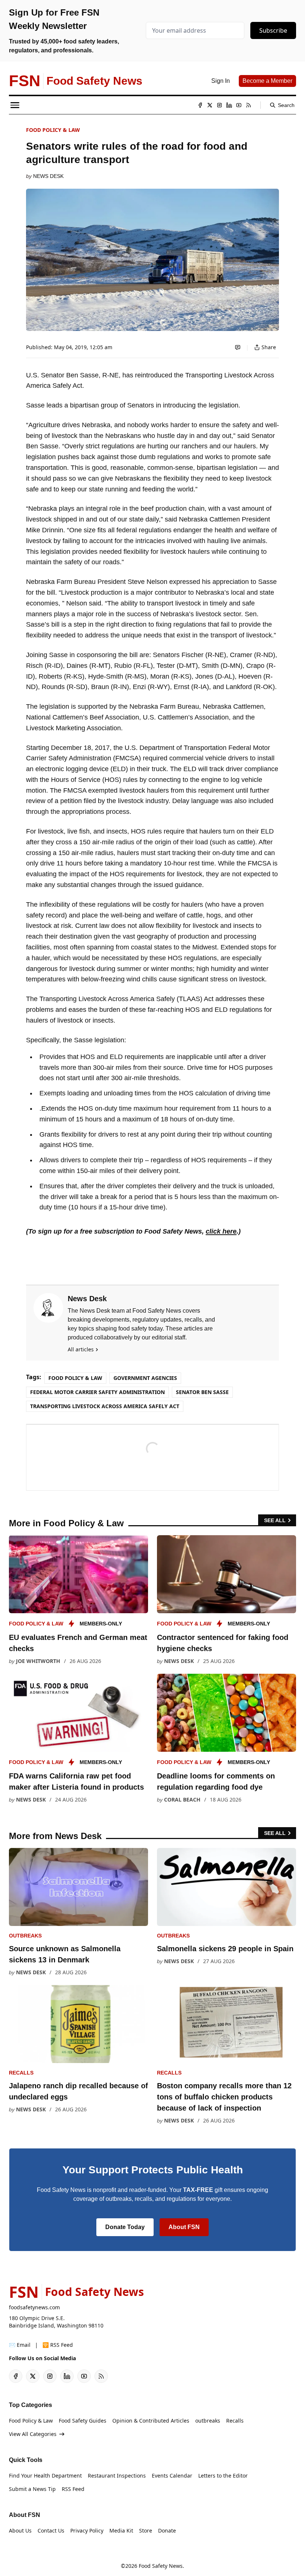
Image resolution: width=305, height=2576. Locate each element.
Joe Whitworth (38, 1661)
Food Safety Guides (83, 2421)
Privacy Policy (87, 2530)
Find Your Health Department (45, 2476)
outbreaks (25, 1936)
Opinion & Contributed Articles (151, 2421)
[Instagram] (219, 105)
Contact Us (51, 2530)
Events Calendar (172, 2476)
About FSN (184, 2227)
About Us (20, 2530)
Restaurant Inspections (117, 2476)
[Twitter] (210, 105)
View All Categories (33, 2434)
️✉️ (20, 2345)
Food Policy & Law (53, 130)
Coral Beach (182, 1799)
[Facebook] (200, 105)
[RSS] (248, 105)
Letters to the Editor (223, 2476)
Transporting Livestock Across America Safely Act (105, 1406)
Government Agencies (145, 1378)
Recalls (21, 2073)
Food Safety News (161, 2566)
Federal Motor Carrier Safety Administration (97, 1392)
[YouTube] (239, 105)
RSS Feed (73, 2489)
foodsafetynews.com (34, 2307)
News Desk (48, 176)
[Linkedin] (229, 105)
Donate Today (125, 2227)
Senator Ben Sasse (202, 1392)
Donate (167, 2530)
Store (146, 2530)
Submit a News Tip (32, 2489)
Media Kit (121, 2530)
